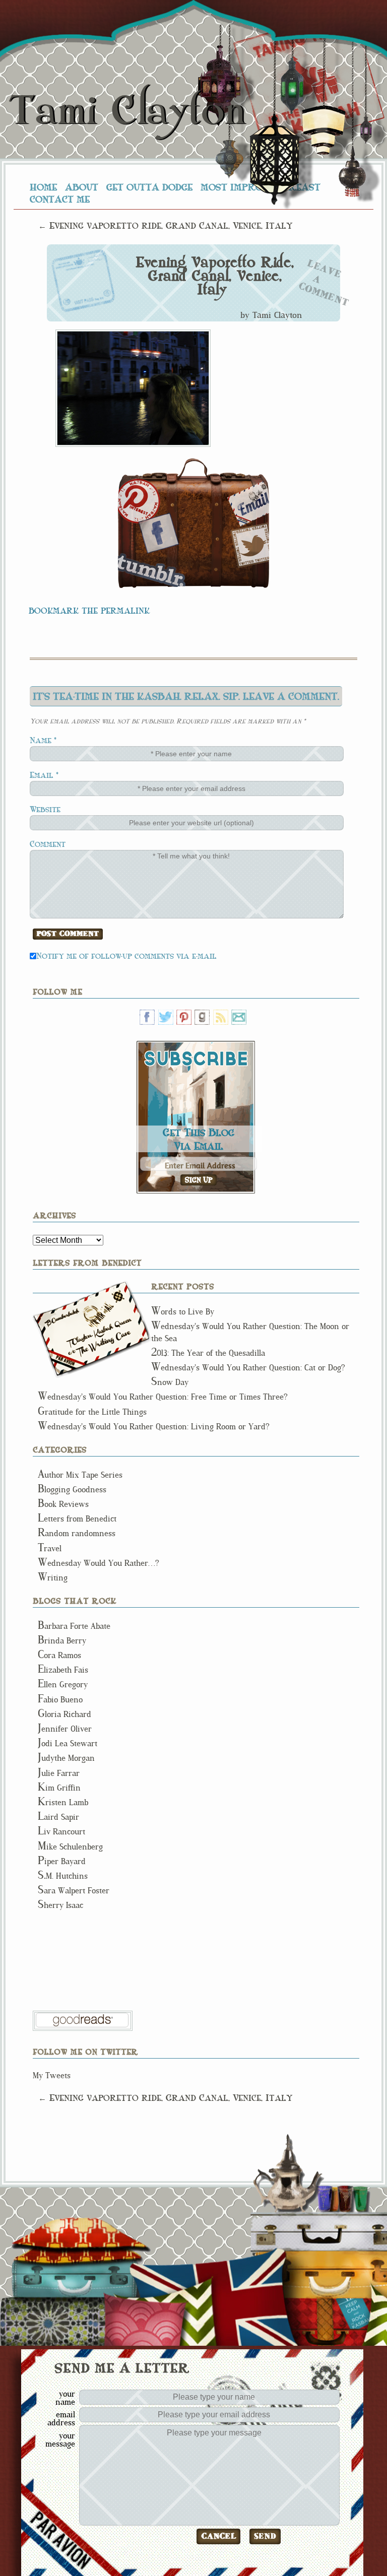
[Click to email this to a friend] (248, 504)
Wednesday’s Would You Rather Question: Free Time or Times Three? (163, 1397)
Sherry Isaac (60, 1905)
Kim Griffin (59, 1788)
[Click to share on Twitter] (250, 545)
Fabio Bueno (60, 1700)
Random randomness (77, 1533)
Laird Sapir (58, 1817)
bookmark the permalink (89, 610)
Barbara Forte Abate (74, 1626)
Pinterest (184, 1017)
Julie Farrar (59, 1773)
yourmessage (60, 2439)
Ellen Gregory (63, 1685)
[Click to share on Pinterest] (139, 501)
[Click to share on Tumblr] (152, 570)
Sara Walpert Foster (74, 1891)
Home (43, 187)
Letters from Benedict (92, 1329)
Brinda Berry (62, 1641)
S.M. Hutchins (63, 1876)
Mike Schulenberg (70, 1847)
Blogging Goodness (72, 1490)
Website (45, 809)
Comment (48, 844)
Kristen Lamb (63, 1802)
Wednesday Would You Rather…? (99, 1563)
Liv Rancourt (61, 1832)
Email (42, 775)
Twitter (166, 1017)
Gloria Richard (64, 1714)
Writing (53, 1578)
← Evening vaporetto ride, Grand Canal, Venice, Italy (165, 225)
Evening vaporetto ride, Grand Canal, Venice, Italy (215, 276)
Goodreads (202, 1017)
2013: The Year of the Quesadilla (208, 1353)
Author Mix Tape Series (80, 1475)
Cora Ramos (59, 1655)
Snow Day (170, 1382)
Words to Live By (183, 1312)
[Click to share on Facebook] (159, 533)
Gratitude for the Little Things (92, 1412)
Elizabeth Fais (63, 1670)
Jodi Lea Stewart (68, 1743)
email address (61, 2418)
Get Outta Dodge (149, 187)
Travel (50, 1548)
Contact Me (60, 199)
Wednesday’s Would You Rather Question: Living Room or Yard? (154, 1427)
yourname (65, 2398)
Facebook (147, 1017)
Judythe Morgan (66, 1758)
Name (41, 740)
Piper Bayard (62, 1861)
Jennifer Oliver (65, 1729)
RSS (221, 1017)
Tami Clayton (127, 111)
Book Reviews (63, 1504)
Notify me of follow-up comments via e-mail (126, 955)
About (82, 187)
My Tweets (52, 2075)
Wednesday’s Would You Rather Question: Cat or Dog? (248, 1368)
